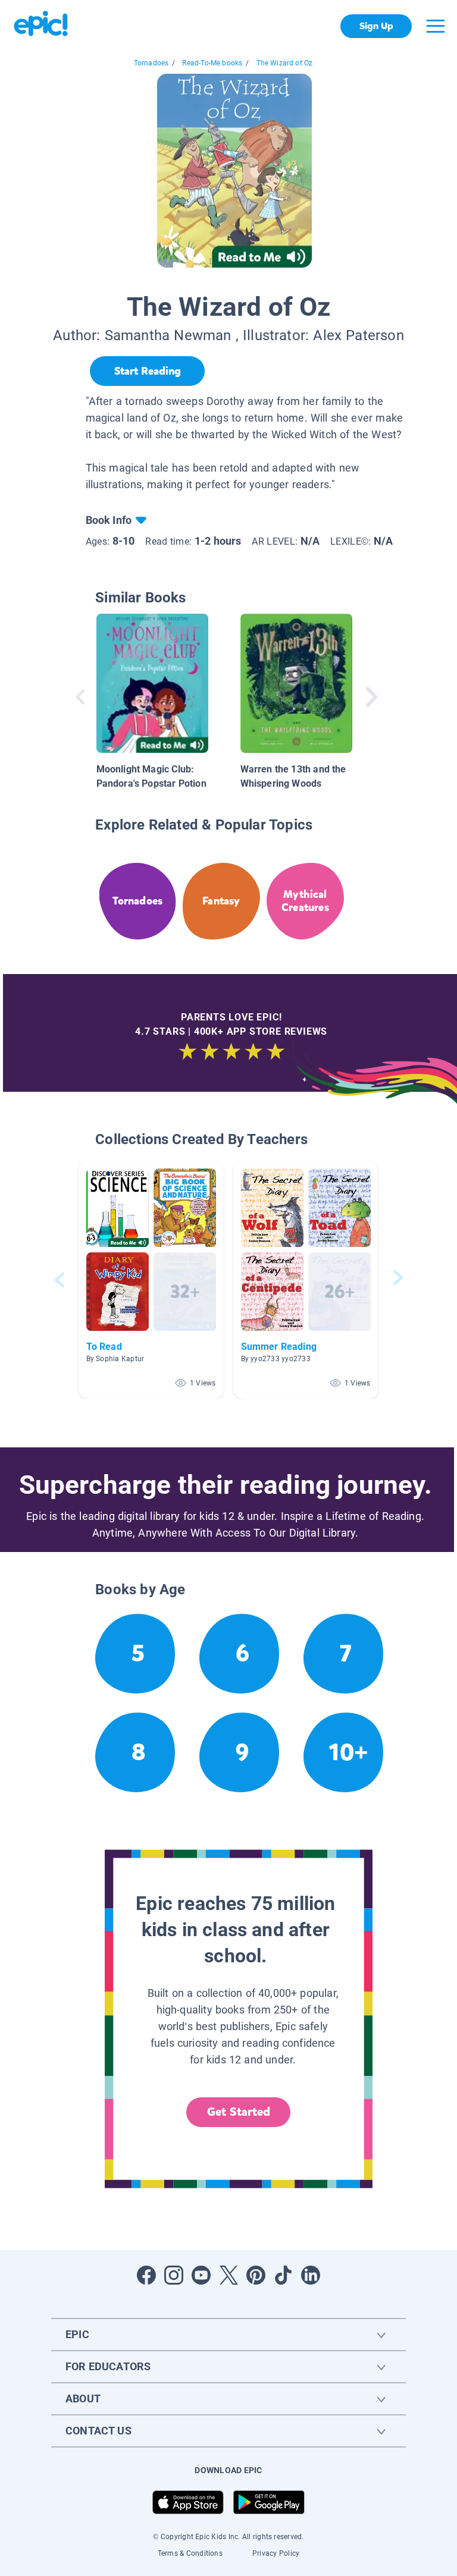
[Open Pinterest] (256, 2275)
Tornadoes (151, 63)
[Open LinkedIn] (311, 2275)
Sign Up (376, 26)
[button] (151, 1280)
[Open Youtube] (201, 2275)
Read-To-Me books (212, 63)
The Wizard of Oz (285, 63)
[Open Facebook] (146, 2275)
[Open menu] (436, 26)
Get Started (239, 2112)
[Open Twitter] (228, 2275)
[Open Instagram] (174, 2275)
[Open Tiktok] (283, 2275)
